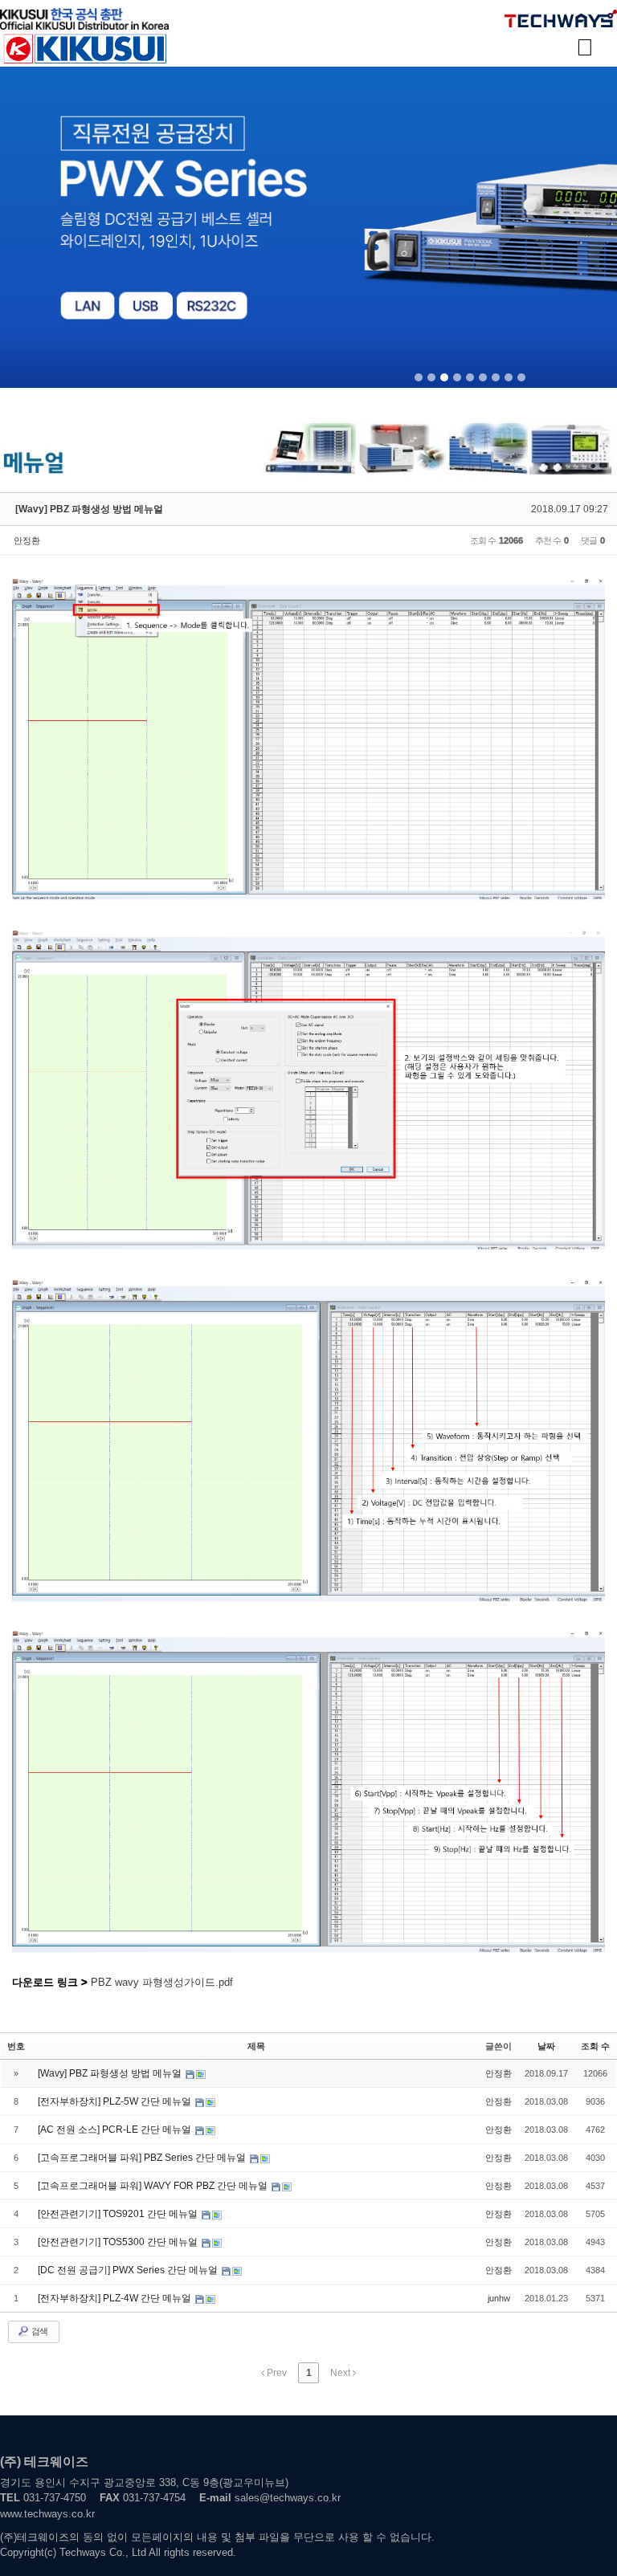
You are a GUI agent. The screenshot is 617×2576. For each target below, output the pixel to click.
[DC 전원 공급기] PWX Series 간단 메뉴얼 (129, 2270)
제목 (256, 2046)
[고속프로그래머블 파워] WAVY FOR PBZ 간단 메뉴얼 (154, 2186)
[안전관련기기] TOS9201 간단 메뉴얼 (119, 2214)
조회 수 (595, 2046)
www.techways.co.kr (47, 2514)
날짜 (546, 2046)
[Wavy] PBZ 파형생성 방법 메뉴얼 (89, 509)
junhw (499, 2298)
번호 (16, 2046)
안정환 (27, 540)
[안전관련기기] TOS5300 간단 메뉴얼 (119, 2242)
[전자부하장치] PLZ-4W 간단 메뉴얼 (116, 2298)
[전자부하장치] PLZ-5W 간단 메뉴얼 (116, 2101)
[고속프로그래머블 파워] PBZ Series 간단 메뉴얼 (143, 2158)
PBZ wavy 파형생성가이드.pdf (162, 1982)
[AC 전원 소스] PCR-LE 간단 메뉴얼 (116, 2130)
